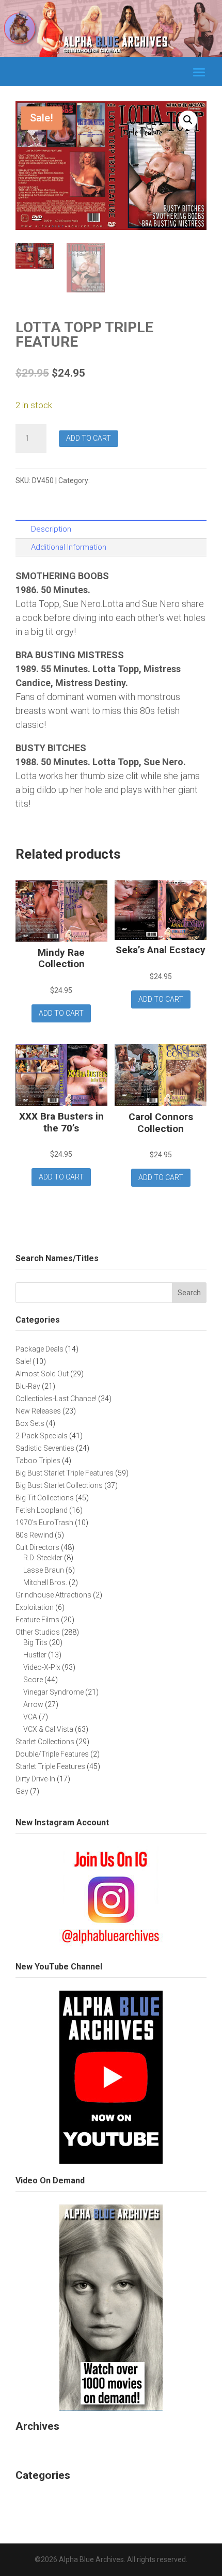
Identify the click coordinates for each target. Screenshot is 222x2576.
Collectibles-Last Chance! (134, 480)
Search (189, 1293)
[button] (188, 120)
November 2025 (48, 2447)
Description (51, 529)
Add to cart (89, 438)
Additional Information (69, 547)
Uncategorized (45, 2497)
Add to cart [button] (61, 1013)
